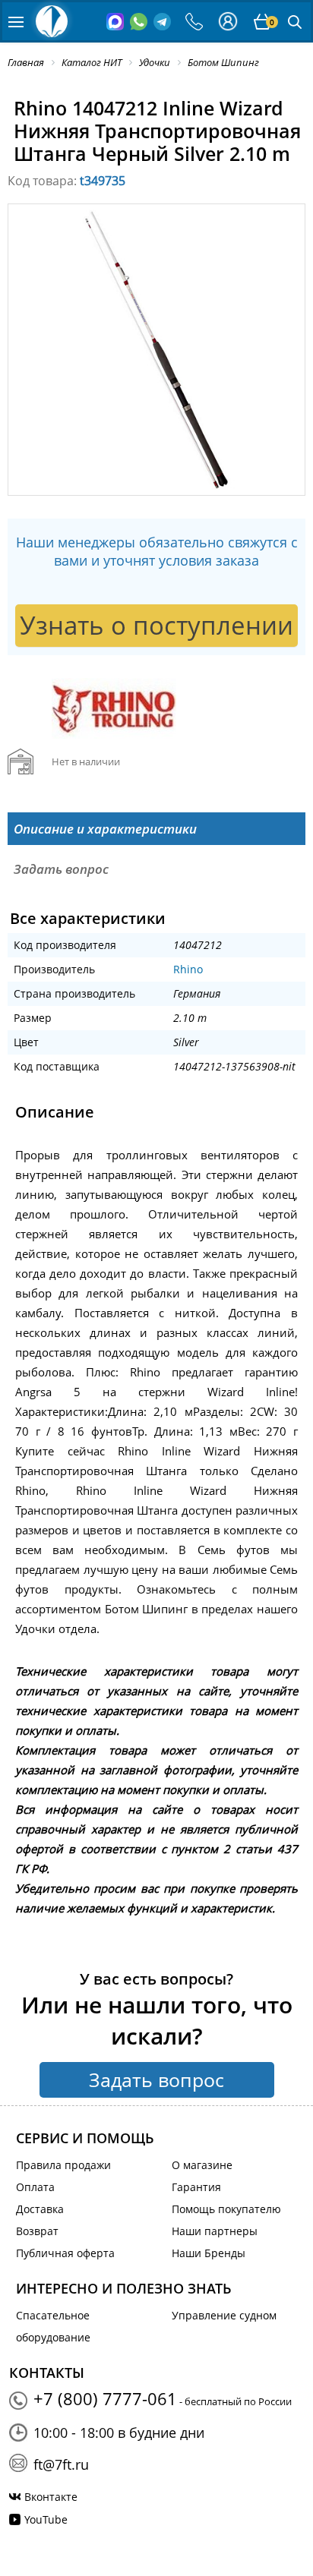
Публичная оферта (65, 2253)
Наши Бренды (209, 2253)
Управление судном (224, 2315)
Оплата (35, 2187)
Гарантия (196, 2187)
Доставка (40, 2209)
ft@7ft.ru (61, 2464)
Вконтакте (51, 2497)
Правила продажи (63, 2165)
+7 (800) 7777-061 (105, 2398)
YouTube (46, 2519)
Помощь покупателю (226, 2209)
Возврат (37, 2231)
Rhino (188, 969)
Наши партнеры (215, 2231)
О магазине (202, 2165)
